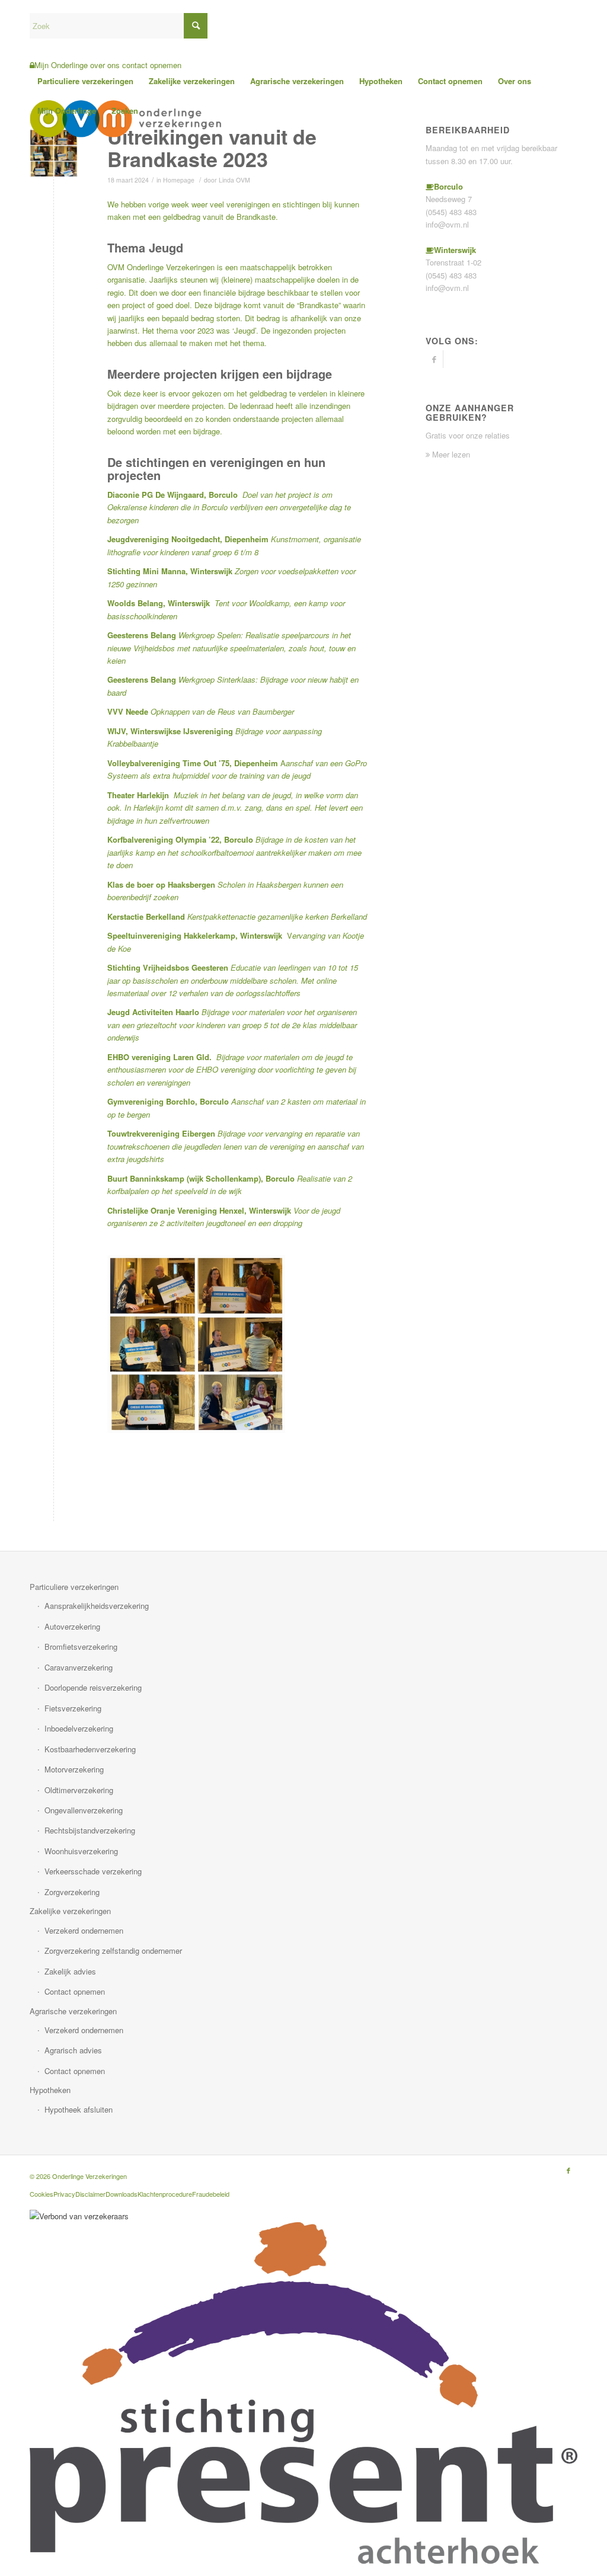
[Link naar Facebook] (434, 359)
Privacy (64, 2194)
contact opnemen (152, 65)
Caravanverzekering (79, 1667)
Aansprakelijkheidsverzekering (97, 1606)
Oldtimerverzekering (79, 1790)
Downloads (122, 2194)
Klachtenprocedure (165, 2194)
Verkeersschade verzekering (93, 1871)
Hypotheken (50, 2090)
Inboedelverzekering (79, 1728)
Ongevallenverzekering (84, 1810)
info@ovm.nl (447, 224)
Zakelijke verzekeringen (70, 1911)
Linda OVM (234, 180)
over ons (105, 65)
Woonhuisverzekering (81, 1851)
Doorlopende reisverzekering (93, 1687)
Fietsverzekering (73, 1708)
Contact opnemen (75, 1991)
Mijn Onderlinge (61, 65)
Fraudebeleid (211, 2194)
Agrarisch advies (73, 2050)
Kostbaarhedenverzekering (90, 1749)
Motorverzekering (74, 1769)
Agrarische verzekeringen (73, 2011)
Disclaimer (90, 2194)
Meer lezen (450, 454)
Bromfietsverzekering (81, 1647)
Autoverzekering (72, 1626)
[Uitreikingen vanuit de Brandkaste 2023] (54, 153)
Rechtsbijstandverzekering (90, 1830)
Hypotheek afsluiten (79, 2109)
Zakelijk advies (70, 1971)
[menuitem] (85, 81)
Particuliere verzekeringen (74, 1587)
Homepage (179, 180)
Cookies (41, 2194)
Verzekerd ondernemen (84, 1930)
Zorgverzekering (72, 1892)
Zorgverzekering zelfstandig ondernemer (113, 1951)
